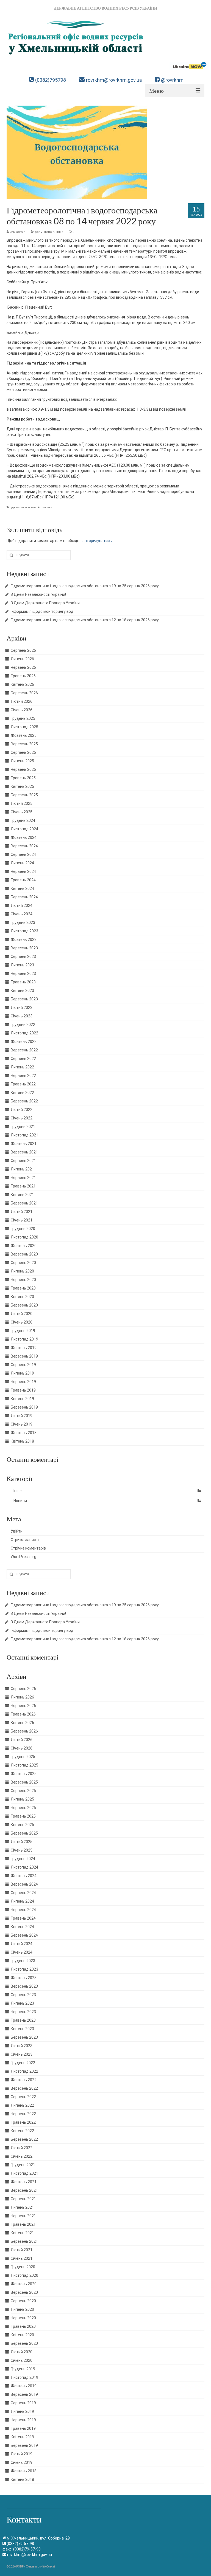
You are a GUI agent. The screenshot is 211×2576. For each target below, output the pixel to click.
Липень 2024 (22, 863)
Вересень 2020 (24, 1254)
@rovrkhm (172, 80)
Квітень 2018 (22, 1441)
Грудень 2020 (23, 1229)
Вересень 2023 (24, 948)
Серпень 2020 (23, 1263)
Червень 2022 (23, 1076)
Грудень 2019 (23, 1331)
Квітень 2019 (22, 1399)
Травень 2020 (23, 1288)
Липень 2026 (22, 659)
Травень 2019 (23, 1390)
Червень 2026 (23, 667)
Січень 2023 (22, 1016)
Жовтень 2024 (24, 837)
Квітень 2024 (22, 888)
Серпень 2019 (23, 1365)
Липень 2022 (22, 1067)
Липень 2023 (22, 965)
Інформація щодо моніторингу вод (42, 611)
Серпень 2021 (23, 1161)
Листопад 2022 (24, 1033)
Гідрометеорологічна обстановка (30, 507)
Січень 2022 (22, 1118)
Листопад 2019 (24, 1339)
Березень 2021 (24, 1203)
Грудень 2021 (23, 1127)
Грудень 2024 (23, 820)
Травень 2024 (23, 880)
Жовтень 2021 (24, 1144)
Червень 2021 (23, 1178)
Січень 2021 (22, 1220)
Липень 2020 (22, 1271)
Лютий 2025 (22, 803)
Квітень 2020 (22, 1297)
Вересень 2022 (24, 1050)
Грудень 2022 (23, 1025)
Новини (20, 1501)
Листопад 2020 (24, 1237)
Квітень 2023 (22, 991)
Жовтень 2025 (24, 735)
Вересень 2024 (24, 846)
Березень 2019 (24, 1407)
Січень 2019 (22, 1424)
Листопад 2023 (24, 931)
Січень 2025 (22, 812)
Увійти (17, 1531)
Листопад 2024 (24, 829)
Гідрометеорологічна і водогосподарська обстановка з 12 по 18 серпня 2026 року (85, 620)
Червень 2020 (23, 1280)
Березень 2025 (24, 795)
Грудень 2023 (23, 922)
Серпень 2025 (23, 752)
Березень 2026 (24, 693)
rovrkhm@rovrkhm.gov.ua (114, 80)
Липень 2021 (22, 1169)
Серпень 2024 (23, 854)
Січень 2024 (22, 914)
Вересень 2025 (24, 744)
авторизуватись (97, 541)
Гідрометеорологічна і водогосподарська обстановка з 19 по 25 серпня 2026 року (85, 586)
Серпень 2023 (23, 957)
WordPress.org (23, 1557)
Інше (60, 232)
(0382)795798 (51, 80)
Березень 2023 (24, 999)
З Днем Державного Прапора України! (46, 603)
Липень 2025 (22, 761)
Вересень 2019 (24, 1356)
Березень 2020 (24, 1305)
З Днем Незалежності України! (38, 594)
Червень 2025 (23, 769)
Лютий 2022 (22, 1110)
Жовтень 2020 (24, 1246)
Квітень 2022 (22, 1093)
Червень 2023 (23, 974)
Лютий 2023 (22, 1008)
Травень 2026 (23, 676)
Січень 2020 (22, 1322)
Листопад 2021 (24, 1135)
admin (21, 232)
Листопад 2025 (24, 727)
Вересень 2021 (24, 1152)
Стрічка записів (25, 1540)
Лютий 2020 (22, 1314)
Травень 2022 (23, 1084)
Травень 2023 (23, 982)
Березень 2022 (24, 1101)
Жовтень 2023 (24, 939)
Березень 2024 (24, 897)
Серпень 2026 (23, 650)
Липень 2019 (22, 1373)
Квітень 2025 (22, 786)
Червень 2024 (23, 871)
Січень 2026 (22, 710)
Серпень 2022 (23, 1059)
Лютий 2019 (22, 1416)
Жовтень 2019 (24, 1348)
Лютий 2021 (22, 1212)
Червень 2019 (23, 1382)
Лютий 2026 (22, 701)
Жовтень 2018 (24, 1433)
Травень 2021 (23, 1186)
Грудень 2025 (23, 718)
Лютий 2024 (22, 905)
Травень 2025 (23, 778)
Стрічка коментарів (28, 1548)
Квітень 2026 (22, 684)
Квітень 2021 (22, 1195)
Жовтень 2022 (24, 1042)
